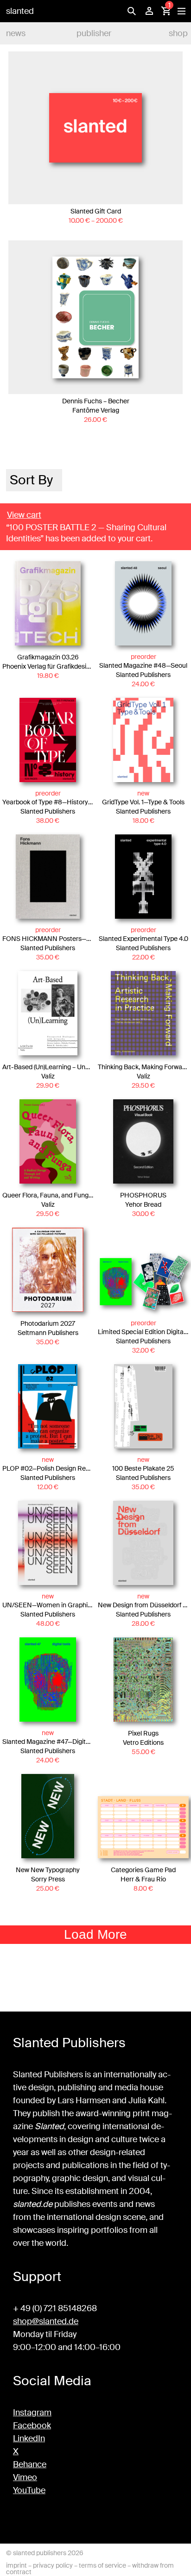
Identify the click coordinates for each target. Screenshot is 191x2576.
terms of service (102, 2565)
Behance (30, 2464)
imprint (16, 2565)
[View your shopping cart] (166, 11)
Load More (95, 1934)
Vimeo (25, 2477)
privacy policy (53, 2565)
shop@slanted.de (46, 2321)
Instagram (32, 2413)
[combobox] (34, 480)
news (16, 33)
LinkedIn (29, 2438)
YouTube (29, 2490)
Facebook (32, 2426)
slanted (20, 11)
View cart (24, 515)
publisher (94, 33)
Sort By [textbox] (31, 480)
